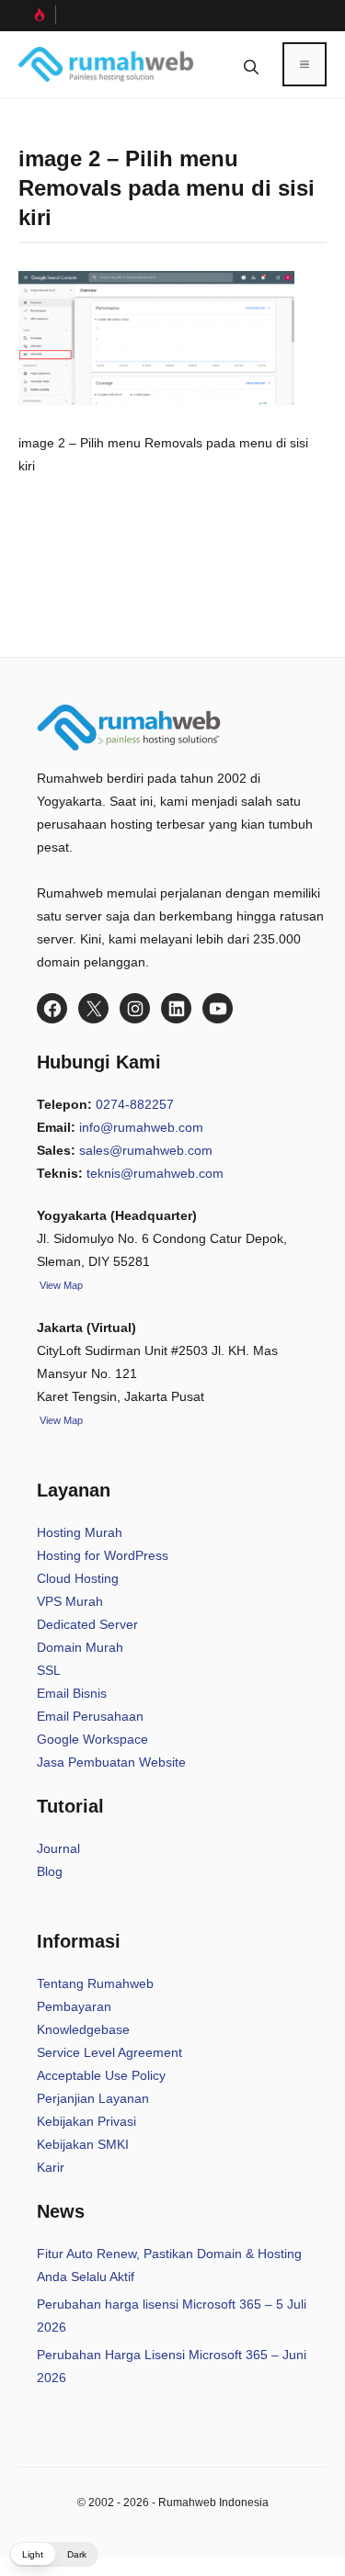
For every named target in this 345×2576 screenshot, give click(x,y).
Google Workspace (92, 1739)
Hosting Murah (80, 1532)
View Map (60, 1420)
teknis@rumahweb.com (155, 1173)
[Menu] (305, 64)
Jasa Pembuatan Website (111, 1762)
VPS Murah (70, 1601)
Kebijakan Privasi (86, 2121)
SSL (49, 1670)
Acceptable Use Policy (101, 2075)
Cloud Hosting (78, 1578)
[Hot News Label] (37, 15)
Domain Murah (80, 1647)
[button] (251, 64)
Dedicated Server (87, 1624)
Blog (50, 1871)
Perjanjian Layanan (93, 2098)
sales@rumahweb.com (146, 1150)
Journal (58, 1848)
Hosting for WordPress (103, 1555)
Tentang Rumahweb (95, 1983)
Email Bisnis (72, 1693)
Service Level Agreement (109, 2052)
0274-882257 (135, 1104)
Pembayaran (74, 2006)
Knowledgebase (83, 2029)
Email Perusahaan (90, 1716)
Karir (51, 2167)
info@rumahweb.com (141, 1127)
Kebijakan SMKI (83, 2144)
